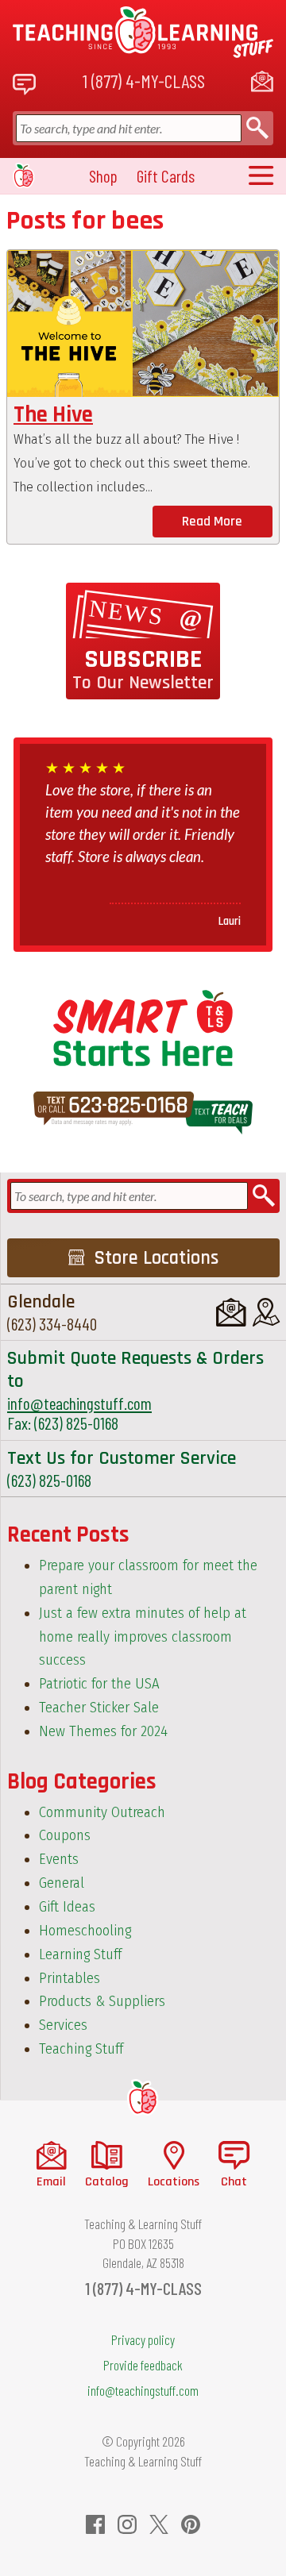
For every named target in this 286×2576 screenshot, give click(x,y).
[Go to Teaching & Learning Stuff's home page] (143, 2098)
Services (63, 2025)
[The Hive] (143, 323)
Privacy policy (143, 2339)
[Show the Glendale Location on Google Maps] (266, 1312)
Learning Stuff (80, 1954)
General (62, 1883)
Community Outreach (102, 1812)
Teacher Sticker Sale (99, 1708)
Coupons (65, 1835)
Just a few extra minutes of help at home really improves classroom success (143, 1637)
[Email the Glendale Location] (231, 1312)
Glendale (41, 1302)
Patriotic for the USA (99, 1684)
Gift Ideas (67, 1907)
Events (59, 1859)
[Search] (257, 128)
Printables (70, 1978)
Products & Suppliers (102, 2001)
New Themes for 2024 (103, 1731)
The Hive (53, 415)
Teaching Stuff (81, 2049)
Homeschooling (85, 1931)
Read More (212, 522)
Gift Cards (166, 176)
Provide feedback (143, 2365)
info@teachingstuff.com (79, 1403)
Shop (103, 176)
